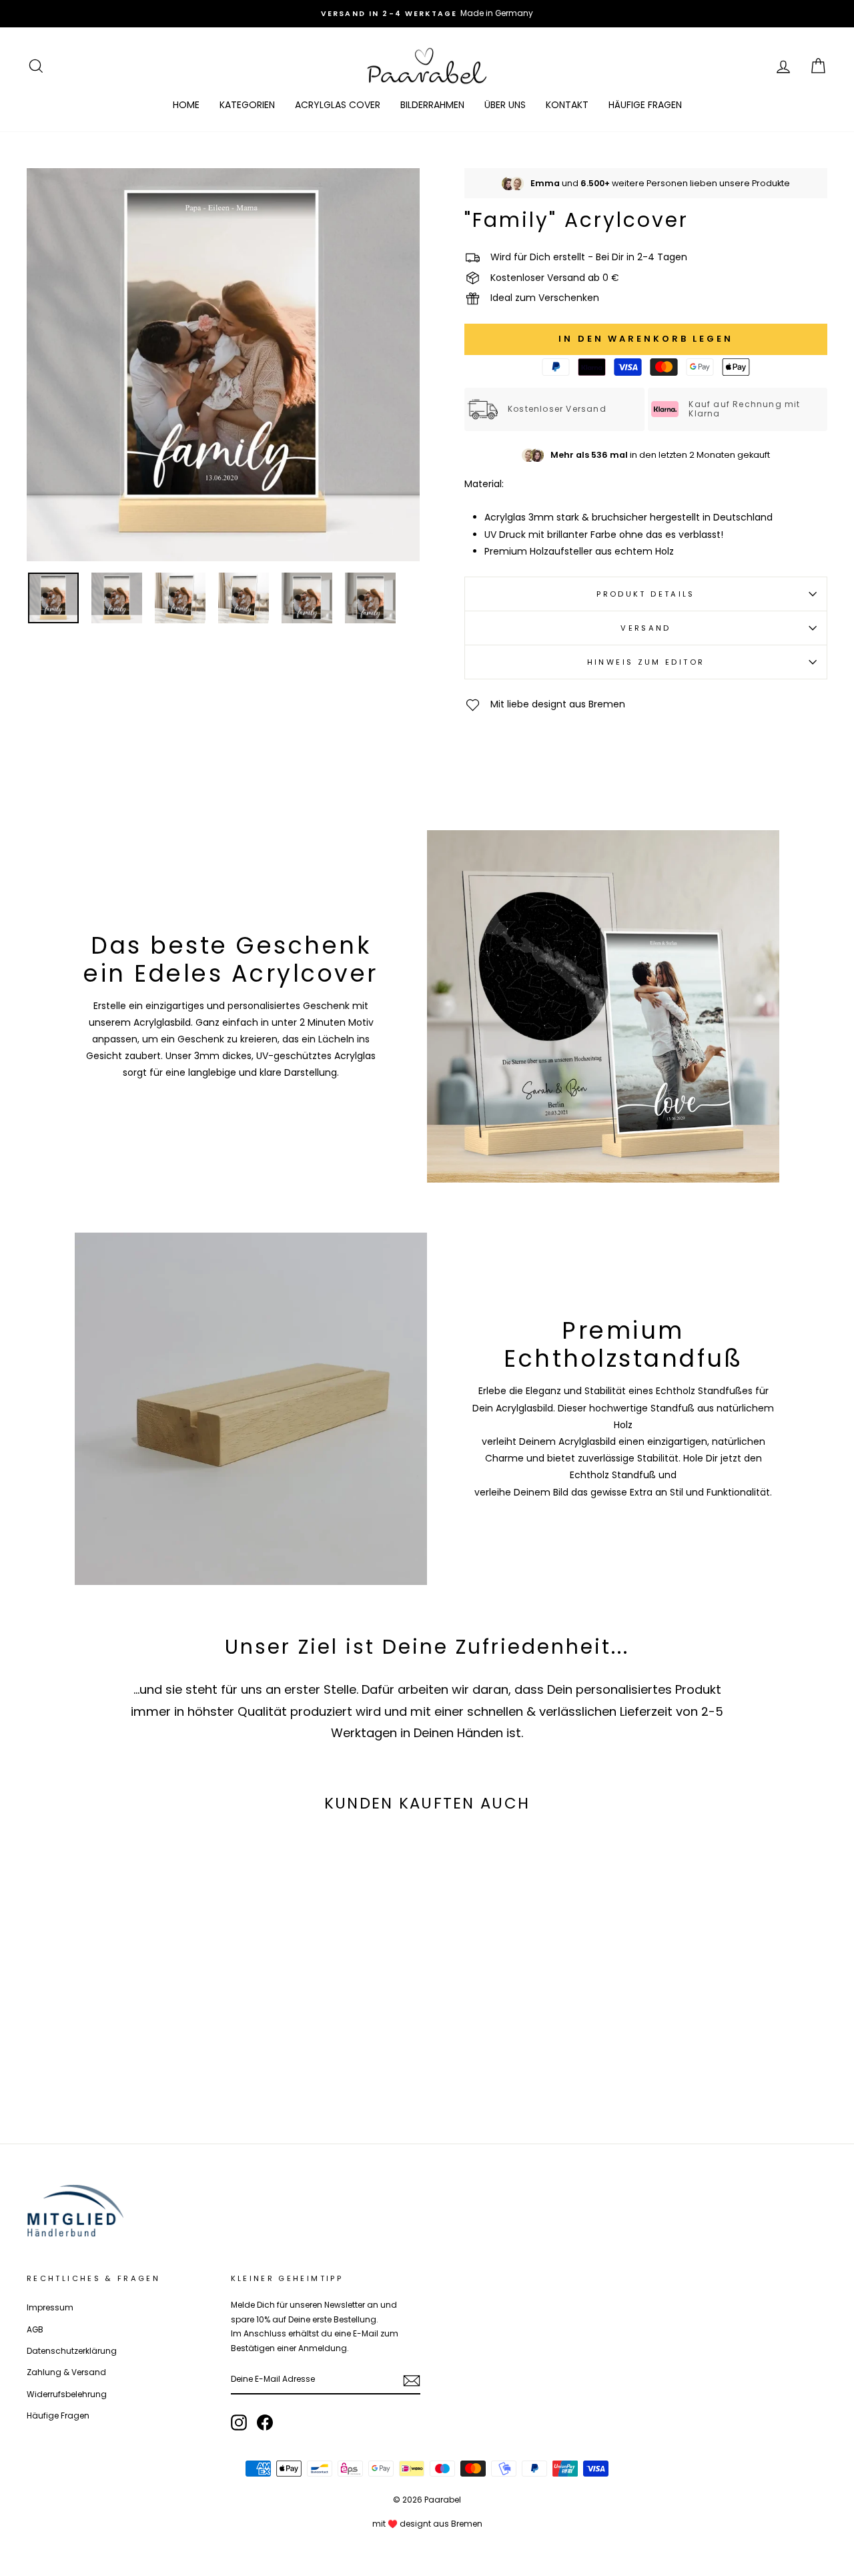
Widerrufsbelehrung (67, 2394)
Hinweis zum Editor (646, 662)
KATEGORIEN (247, 105)
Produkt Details (646, 594)
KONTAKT (567, 105)
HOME (186, 105)
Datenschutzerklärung (72, 2351)
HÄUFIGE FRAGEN (645, 105)
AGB (35, 2330)
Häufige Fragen (58, 2416)
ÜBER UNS (505, 105)
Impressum (50, 2308)
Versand (646, 628)
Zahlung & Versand (66, 2372)
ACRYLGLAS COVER (338, 105)
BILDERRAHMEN (432, 105)
